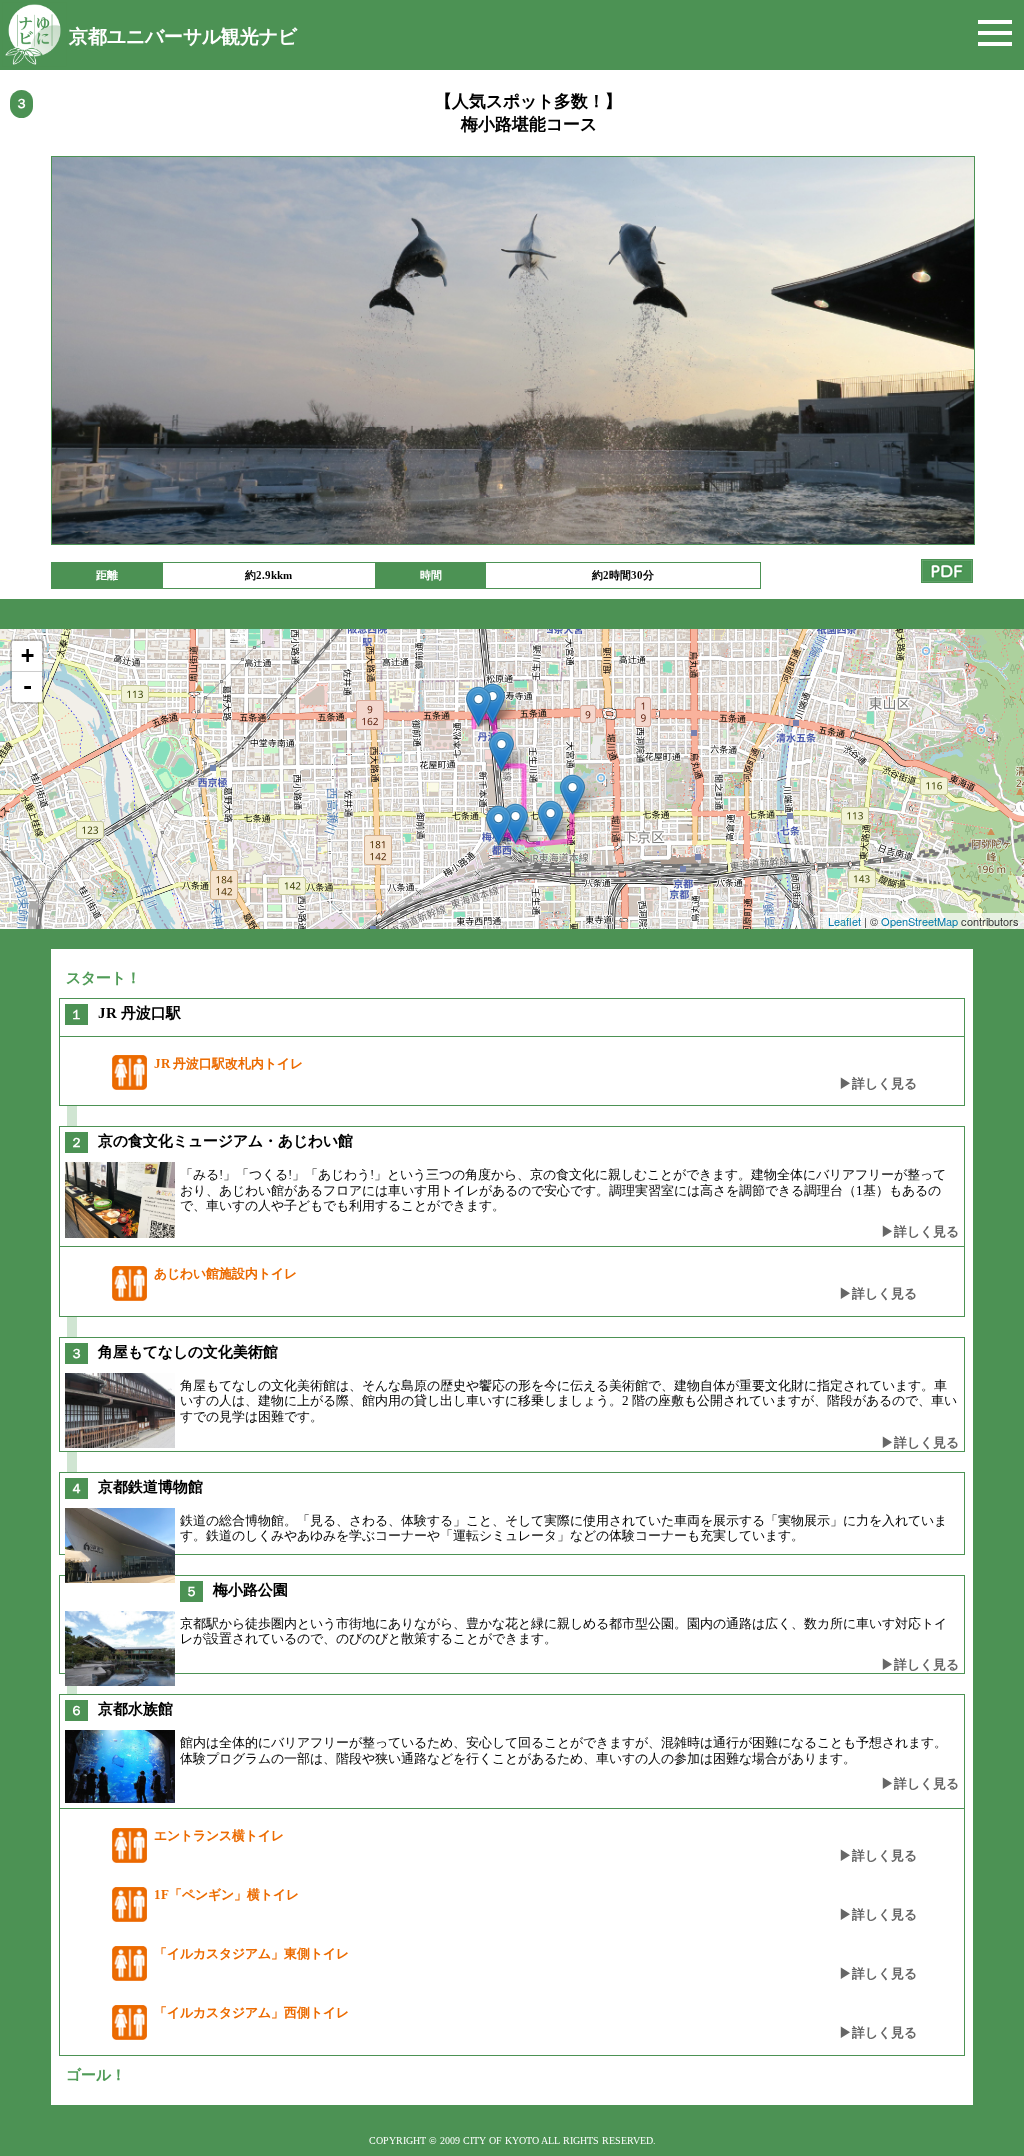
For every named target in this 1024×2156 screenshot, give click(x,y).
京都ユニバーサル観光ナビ (183, 36)
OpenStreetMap (919, 921)
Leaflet (844, 921)
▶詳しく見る (878, 1083)
